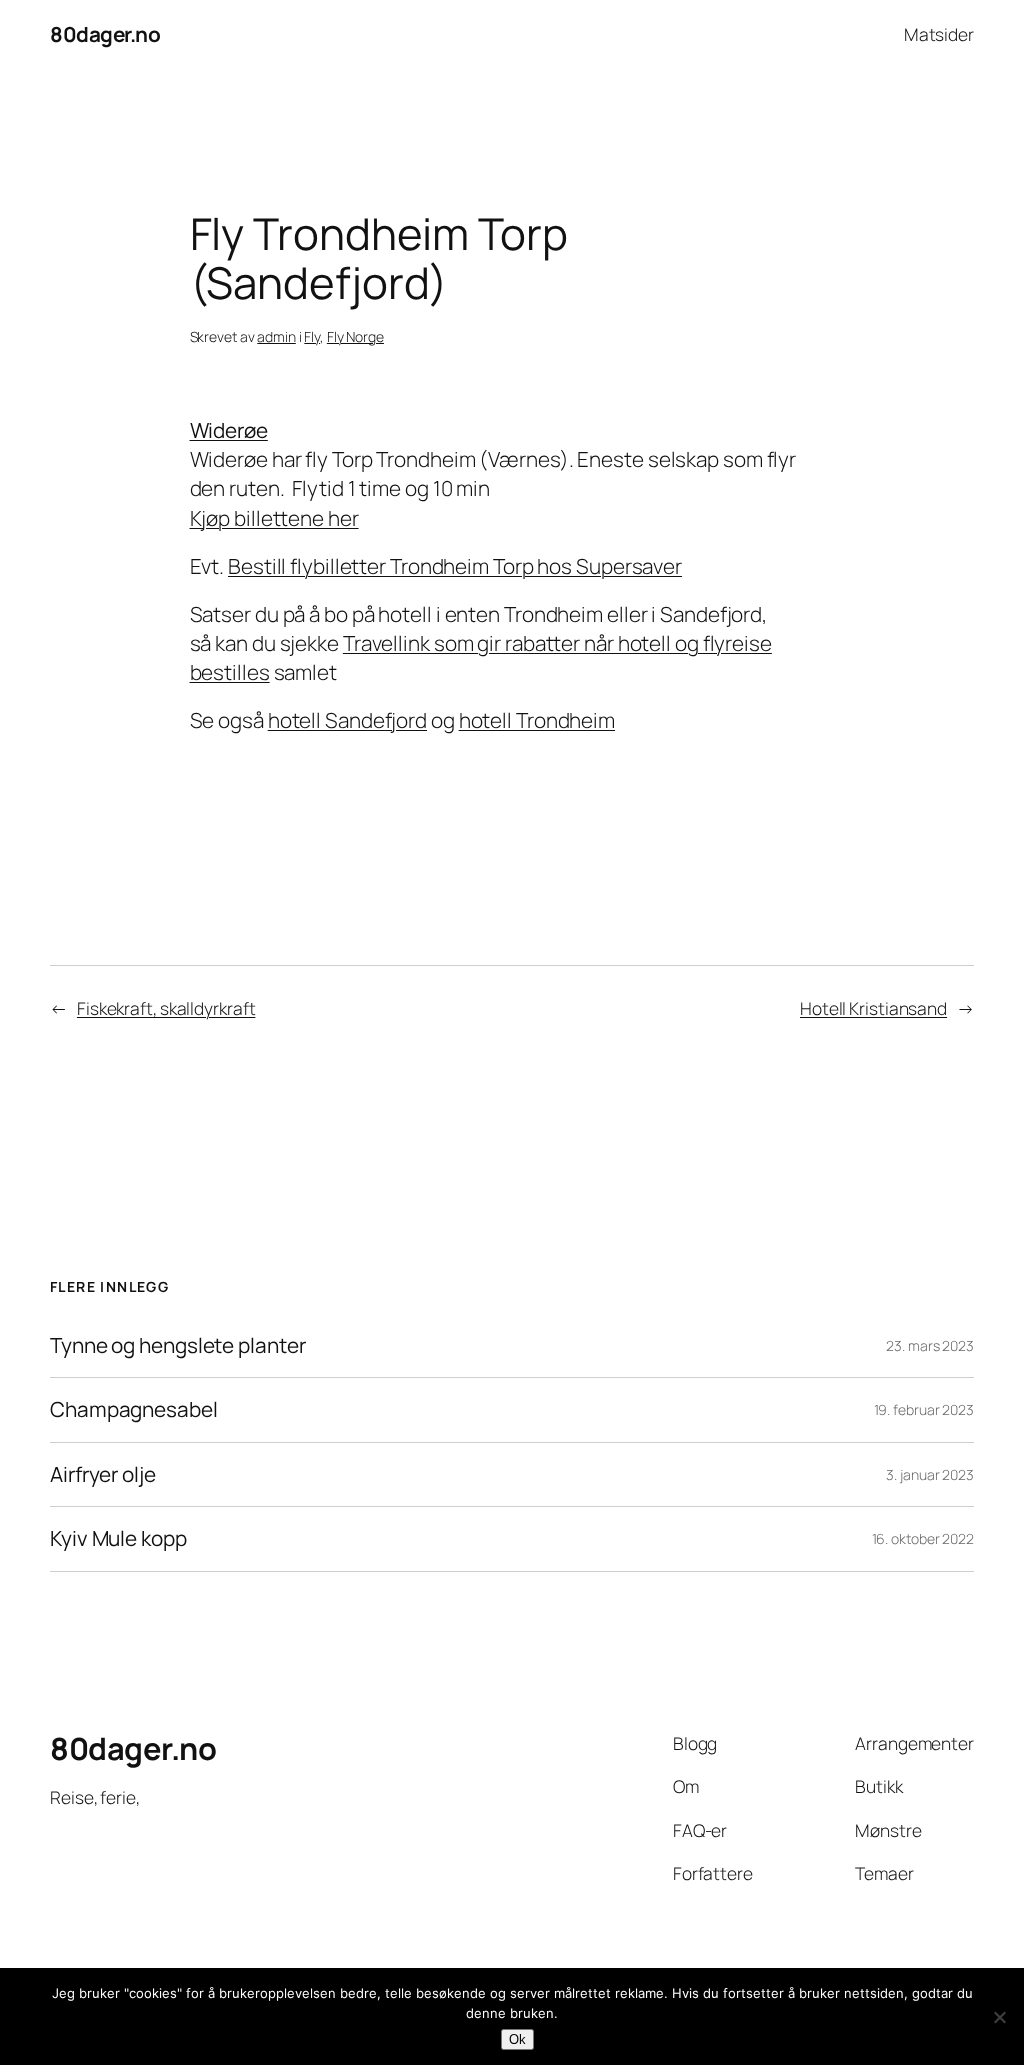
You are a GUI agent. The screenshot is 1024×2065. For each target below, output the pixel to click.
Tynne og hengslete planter (177, 1345)
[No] (999, 2017)
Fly (312, 336)
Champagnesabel (134, 1409)
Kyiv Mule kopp (118, 1538)
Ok (517, 2039)
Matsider (939, 34)
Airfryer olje (103, 1474)
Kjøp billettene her (274, 518)
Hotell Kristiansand (873, 1008)
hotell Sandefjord (347, 720)
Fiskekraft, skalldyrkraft (166, 1008)
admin (276, 336)
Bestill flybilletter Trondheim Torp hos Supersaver (455, 566)
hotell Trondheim (537, 720)
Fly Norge (355, 336)
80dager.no (105, 34)
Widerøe (229, 430)
